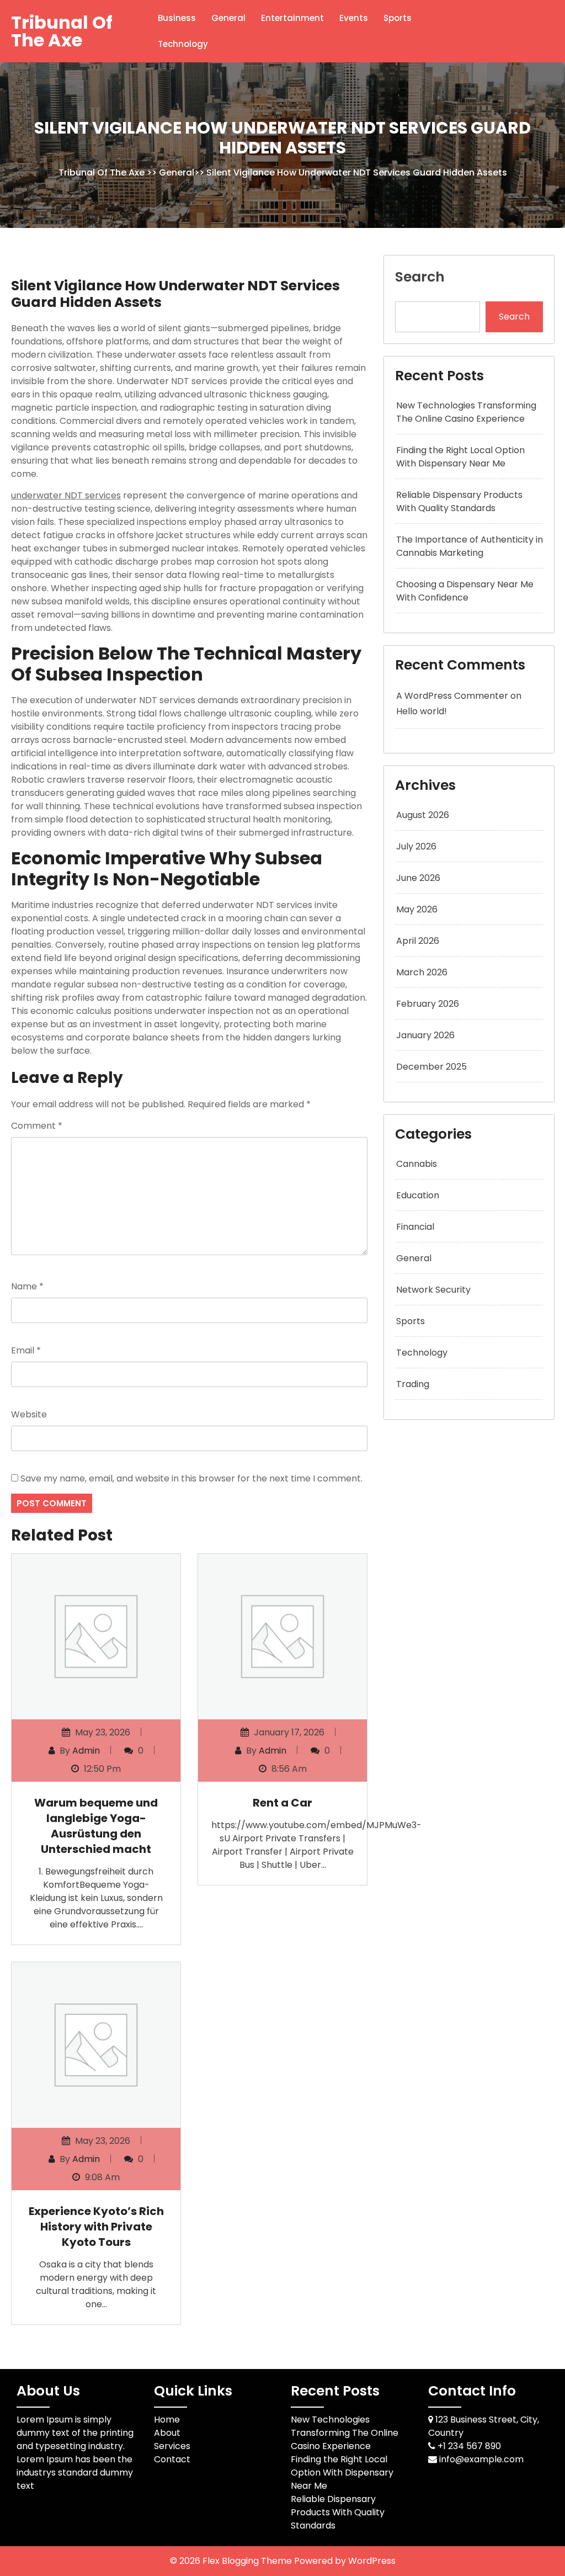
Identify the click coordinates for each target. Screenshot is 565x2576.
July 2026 (416, 846)
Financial (415, 1227)
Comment (37, 1126)
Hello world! (422, 711)
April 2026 (418, 941)
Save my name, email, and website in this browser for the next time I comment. (191, 1478)
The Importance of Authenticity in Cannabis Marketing (470, 546)
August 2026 (423, 815)
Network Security (433, 1290)
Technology (183, 44)
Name (27, 1286)
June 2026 (418, 878)
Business (177, 18)
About (167, 2433)
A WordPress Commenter (452, 696)
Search (420, 277)
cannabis (417, 1164)
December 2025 (431, 1067)
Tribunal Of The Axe (62, 31)
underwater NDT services (66, 495)
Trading (413, 1384)
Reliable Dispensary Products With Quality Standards (459, 501)
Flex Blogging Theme (248, 2561)
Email (26, 1350)
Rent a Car (282, 1803)
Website (29, 1414)
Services (172, 2446)
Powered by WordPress (345, 2561)
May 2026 (417, 909)
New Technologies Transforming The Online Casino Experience (466, 412)
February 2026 (428, 1004)
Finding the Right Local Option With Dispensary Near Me (460, 457)
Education (418, 1195)
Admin (86, 1751)
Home (167, 2420)
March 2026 (422, 972)
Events (354, 18)
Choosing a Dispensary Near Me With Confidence (465, 591)
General (228, 18)
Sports (398, 18)
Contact (172, 2459)
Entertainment (292, 18)
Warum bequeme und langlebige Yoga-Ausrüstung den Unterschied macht (96, 1826)
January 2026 (425, 1035)
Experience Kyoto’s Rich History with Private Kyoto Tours (96, 2227)
